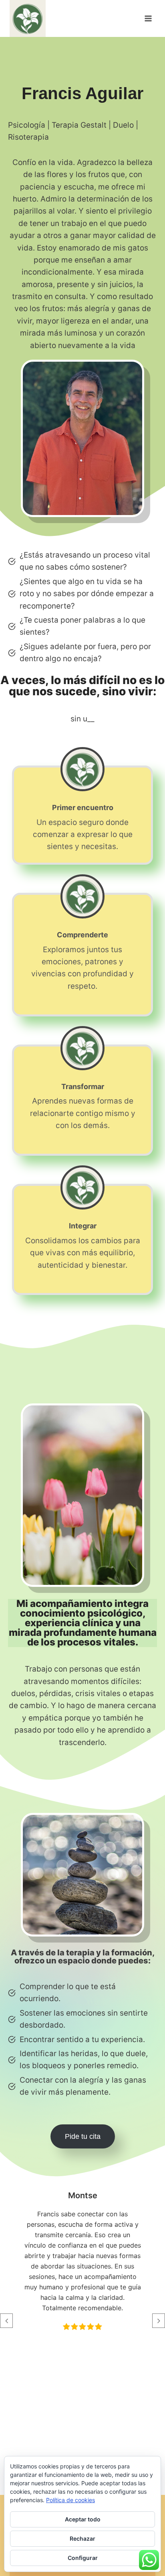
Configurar (83, 2558)
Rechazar (82, 2538)
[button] (6, 2321)
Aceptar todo (83, 2519)
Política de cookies (70, 2500)
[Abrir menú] (148, 19)
